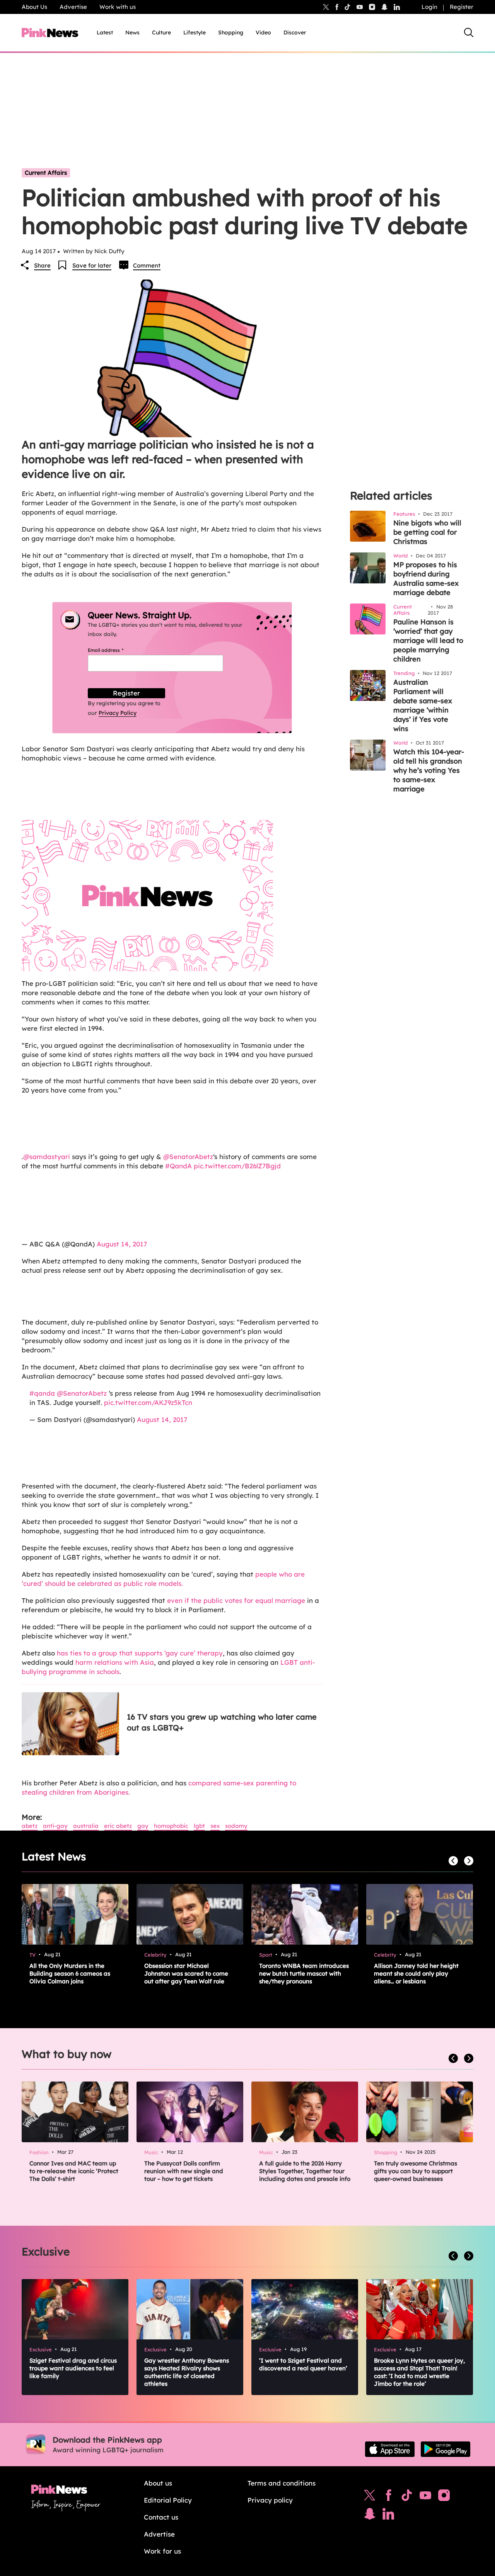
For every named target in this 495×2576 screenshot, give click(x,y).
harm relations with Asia (115, 1662)
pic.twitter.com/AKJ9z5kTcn (148, 1402)
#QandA (178, 1166)
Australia (86, 1826)
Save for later (92, 265)
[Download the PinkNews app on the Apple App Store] (390, 2449)
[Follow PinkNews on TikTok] (407, 2497)
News (132, 32)
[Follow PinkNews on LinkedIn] (397, 7)
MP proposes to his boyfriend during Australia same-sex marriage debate (426, 579)
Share (42, 265)
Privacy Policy (118, 713)
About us (158, 2483)
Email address (115, 650)
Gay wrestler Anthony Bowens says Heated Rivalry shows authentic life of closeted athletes (187, 2372)
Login (429, 7)
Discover (295, 32)
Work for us (162, 2551)
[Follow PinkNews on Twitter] (370, 2497)
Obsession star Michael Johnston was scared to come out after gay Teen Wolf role (186, 1973)
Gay (143, 1826)
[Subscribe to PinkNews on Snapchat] (370, 2516)
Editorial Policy (168, 2500)
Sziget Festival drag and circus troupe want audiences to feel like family (73, 2368)
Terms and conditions (282, 2483)
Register (462, 7)
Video (263, 32)
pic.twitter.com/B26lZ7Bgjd (237, 1166)
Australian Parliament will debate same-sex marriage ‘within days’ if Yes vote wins (423, 705)
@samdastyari (47, 1157)
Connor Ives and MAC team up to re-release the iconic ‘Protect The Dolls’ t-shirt (74, 2171)
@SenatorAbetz (188, 1157)
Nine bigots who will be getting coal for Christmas (427, 532)
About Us (34, 7)
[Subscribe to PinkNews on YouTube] (425, 2497)
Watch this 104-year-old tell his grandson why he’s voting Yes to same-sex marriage (429, 770)
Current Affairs (46, 173)
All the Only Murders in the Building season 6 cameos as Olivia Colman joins (70, 1973)
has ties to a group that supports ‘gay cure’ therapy (140, 1653)
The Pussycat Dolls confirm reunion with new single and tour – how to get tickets (184, 2171)
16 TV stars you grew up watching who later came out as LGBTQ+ (222, 1722)
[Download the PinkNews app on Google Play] (445, 2449)
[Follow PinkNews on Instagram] (444, 2497)
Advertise (73, 7)
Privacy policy (270, 2500)
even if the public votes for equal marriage (236, 1600)
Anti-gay (55, 1826)
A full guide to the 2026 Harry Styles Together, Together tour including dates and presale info (305, 2171)
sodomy (236, 1826)
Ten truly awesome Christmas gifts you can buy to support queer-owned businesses (416, 2171)
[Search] (469, 32)
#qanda (42, 1393)
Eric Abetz (118, 1826)
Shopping (231, 32)
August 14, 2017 (122, 1244)
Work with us (118, 7)
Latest (105, 32)
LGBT (199, 1826)
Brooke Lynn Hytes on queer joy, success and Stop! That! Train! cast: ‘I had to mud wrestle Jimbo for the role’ (419, 2372)
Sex (215, 1826)
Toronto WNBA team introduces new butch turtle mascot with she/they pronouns (304, 1973)
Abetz (30, 1826)
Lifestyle (195, 32)
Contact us (161, 2517)
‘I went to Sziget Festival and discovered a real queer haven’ (303, 2364)
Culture (161, 32)
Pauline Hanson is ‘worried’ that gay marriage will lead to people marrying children (428, 640)
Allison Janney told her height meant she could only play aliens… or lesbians (416, 1973)
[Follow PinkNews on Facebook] (388, 2497)
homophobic (171, 1826)
